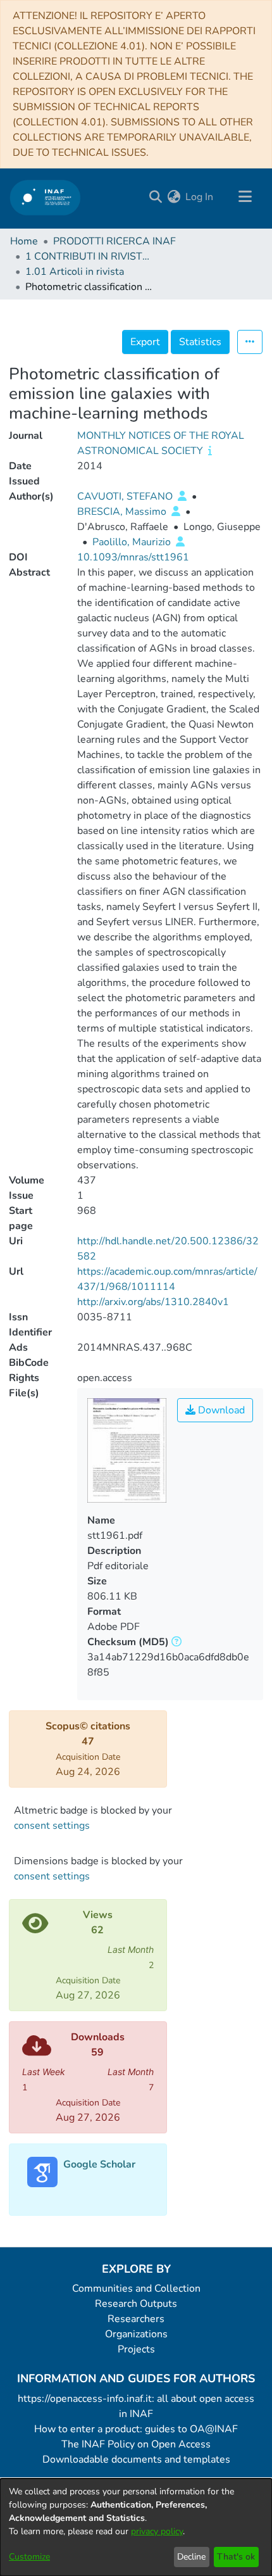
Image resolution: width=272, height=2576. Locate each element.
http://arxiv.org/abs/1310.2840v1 (153, 1302)
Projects (136, 2349)
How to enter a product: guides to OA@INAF (136, 2429)
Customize (29, 2557)
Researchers (136, 2319)
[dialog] (136, 2527)
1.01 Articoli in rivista (75, 272)
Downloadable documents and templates (136, 2459)
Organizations (136, 2334)
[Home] (45, 197)
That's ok (236, 2557)
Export (145, 342)
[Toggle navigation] (245, 197)
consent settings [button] (52, 1826)
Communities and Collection (136, 2289)
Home (24, 241)
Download (220, 1410)
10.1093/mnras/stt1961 (133, 557)
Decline (191, 2557)
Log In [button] (200, 197)
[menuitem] (174, 197)
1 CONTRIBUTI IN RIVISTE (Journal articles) (89, 256)
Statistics (200, 342)
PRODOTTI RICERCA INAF (114, 241)
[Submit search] (155, 197)
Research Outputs (136, 2304)
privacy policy (157, 2531)
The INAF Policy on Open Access (136, 2444)
